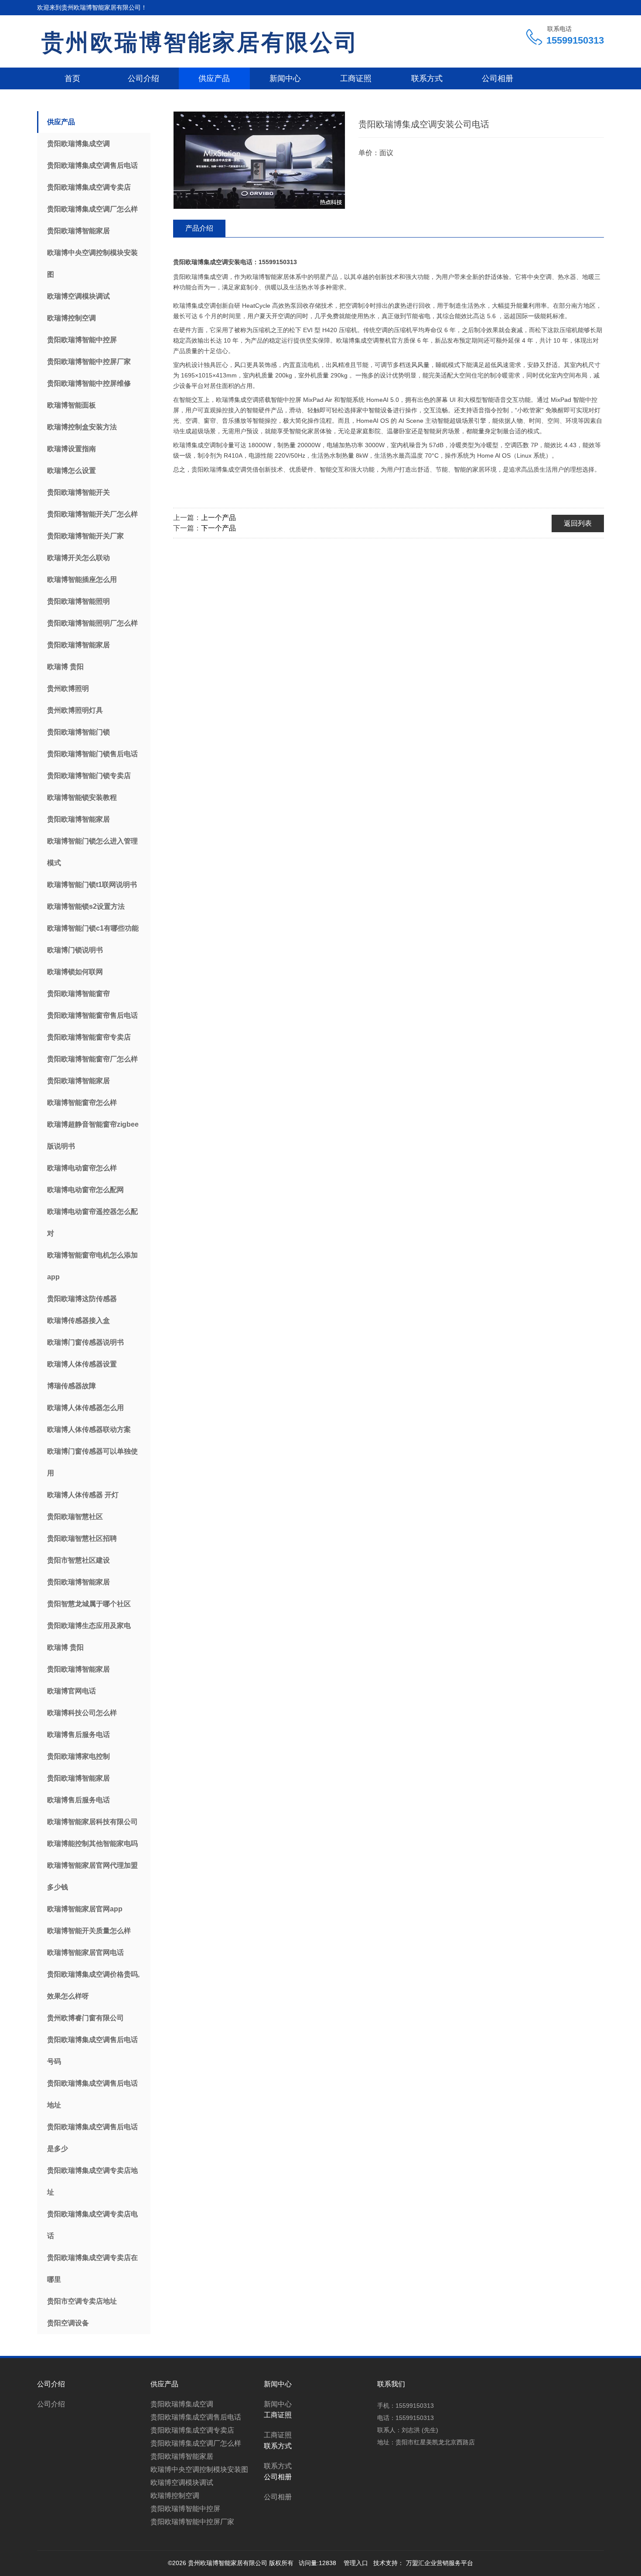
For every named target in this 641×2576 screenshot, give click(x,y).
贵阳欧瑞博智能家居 (78, 231)
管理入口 (356, 2563)
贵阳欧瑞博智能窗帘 (78, 994)
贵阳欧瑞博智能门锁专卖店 (89, 776)
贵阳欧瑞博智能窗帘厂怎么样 (92, 1059)
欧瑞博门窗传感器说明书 (85, 1342)
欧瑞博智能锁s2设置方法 (86, 906)
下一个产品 (218, 528)
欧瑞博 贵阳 (65, 667)
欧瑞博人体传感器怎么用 (85, 1408)
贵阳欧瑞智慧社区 (75, 1517)
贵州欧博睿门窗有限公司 (85, 2018)
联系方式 (427, 78)
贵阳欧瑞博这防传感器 (82, 1299)
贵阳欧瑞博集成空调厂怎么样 (92, 209)
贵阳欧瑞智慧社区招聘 (82, 1538)
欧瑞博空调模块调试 (78, 296)
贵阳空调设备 (68, 2323)
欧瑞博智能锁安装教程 (82, 797)
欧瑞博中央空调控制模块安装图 (92, 263)
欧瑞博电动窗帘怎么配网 (85, 1190)
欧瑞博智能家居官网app (85, 1909)
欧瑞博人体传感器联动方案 (89, 1429)
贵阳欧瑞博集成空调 (78, 144)
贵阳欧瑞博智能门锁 (78, 732)
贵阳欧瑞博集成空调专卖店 (89, 187)
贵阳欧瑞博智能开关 (78, 492)
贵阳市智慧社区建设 (78, 1560)
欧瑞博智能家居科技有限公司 (92, 1822)
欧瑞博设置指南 (72, 449)
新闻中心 (285, 78)
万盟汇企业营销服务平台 (440, 2563)
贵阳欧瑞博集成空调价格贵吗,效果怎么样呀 (93, 1985)
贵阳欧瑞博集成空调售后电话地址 (92, 2094)
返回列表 (578, 523)
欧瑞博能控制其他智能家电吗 (92, 1844)
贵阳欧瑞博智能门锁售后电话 (92, 754)
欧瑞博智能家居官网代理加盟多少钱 (92, 1876)
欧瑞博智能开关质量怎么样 (89, 1931)
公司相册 (498, 78)
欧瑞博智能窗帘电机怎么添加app (92, 1266)
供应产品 (214, 78)
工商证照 (356, 78)
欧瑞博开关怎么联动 (78, 558)
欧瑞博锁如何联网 (75, 972)
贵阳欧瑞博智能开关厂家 (85, 536)
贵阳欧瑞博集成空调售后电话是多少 (92, 2138)
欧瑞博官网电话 (72, 1691)
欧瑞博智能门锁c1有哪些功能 (93, 928)
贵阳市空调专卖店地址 (82, 2301)
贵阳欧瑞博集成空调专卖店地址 (92, 2181)
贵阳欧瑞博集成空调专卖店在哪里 (92, 2268)
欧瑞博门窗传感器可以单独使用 (92, 1462)
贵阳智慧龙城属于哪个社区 (89, 1604)
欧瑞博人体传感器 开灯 (83, 1495)
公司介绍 (143, 78)
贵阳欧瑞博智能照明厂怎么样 (92, 623)
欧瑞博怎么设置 (72, 471)
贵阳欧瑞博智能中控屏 (82, 340)
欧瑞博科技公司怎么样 (82, 1713)
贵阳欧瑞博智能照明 (78, 601)
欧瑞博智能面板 (72, 405)
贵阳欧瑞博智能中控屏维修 (89, 383)
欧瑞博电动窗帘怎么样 (82, 1168)
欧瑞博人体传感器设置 (82, 1364)
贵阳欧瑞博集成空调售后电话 (92, 165)
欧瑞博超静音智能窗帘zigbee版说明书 (93, 1135)
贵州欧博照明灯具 (75, 710)
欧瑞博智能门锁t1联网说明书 (92, 885)
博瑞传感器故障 (72, 1386)
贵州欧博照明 (68, 688)
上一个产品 (218, 518)
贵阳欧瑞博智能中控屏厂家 (89, 362)
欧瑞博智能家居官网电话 (85, 1952)
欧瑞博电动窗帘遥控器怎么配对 (92, 1222)
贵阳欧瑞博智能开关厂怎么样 (92, 514)
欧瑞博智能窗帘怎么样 (82, 1103)
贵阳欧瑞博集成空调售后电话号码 (92, 2051)
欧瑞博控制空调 (72, 318)
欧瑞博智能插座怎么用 (82, 579)
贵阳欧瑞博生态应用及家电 (89, 1626)
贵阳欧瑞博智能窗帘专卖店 (89, 1037)
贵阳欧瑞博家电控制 (78, 1756)
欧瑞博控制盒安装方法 (82, 427)
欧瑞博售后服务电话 (78, 1735)
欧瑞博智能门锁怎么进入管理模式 (92, 852)
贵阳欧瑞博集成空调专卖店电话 (92, 2225)
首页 (72, 78)
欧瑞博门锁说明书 (75, 950)
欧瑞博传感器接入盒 (78, 1320)
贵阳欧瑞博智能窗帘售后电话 (92, 1015)
